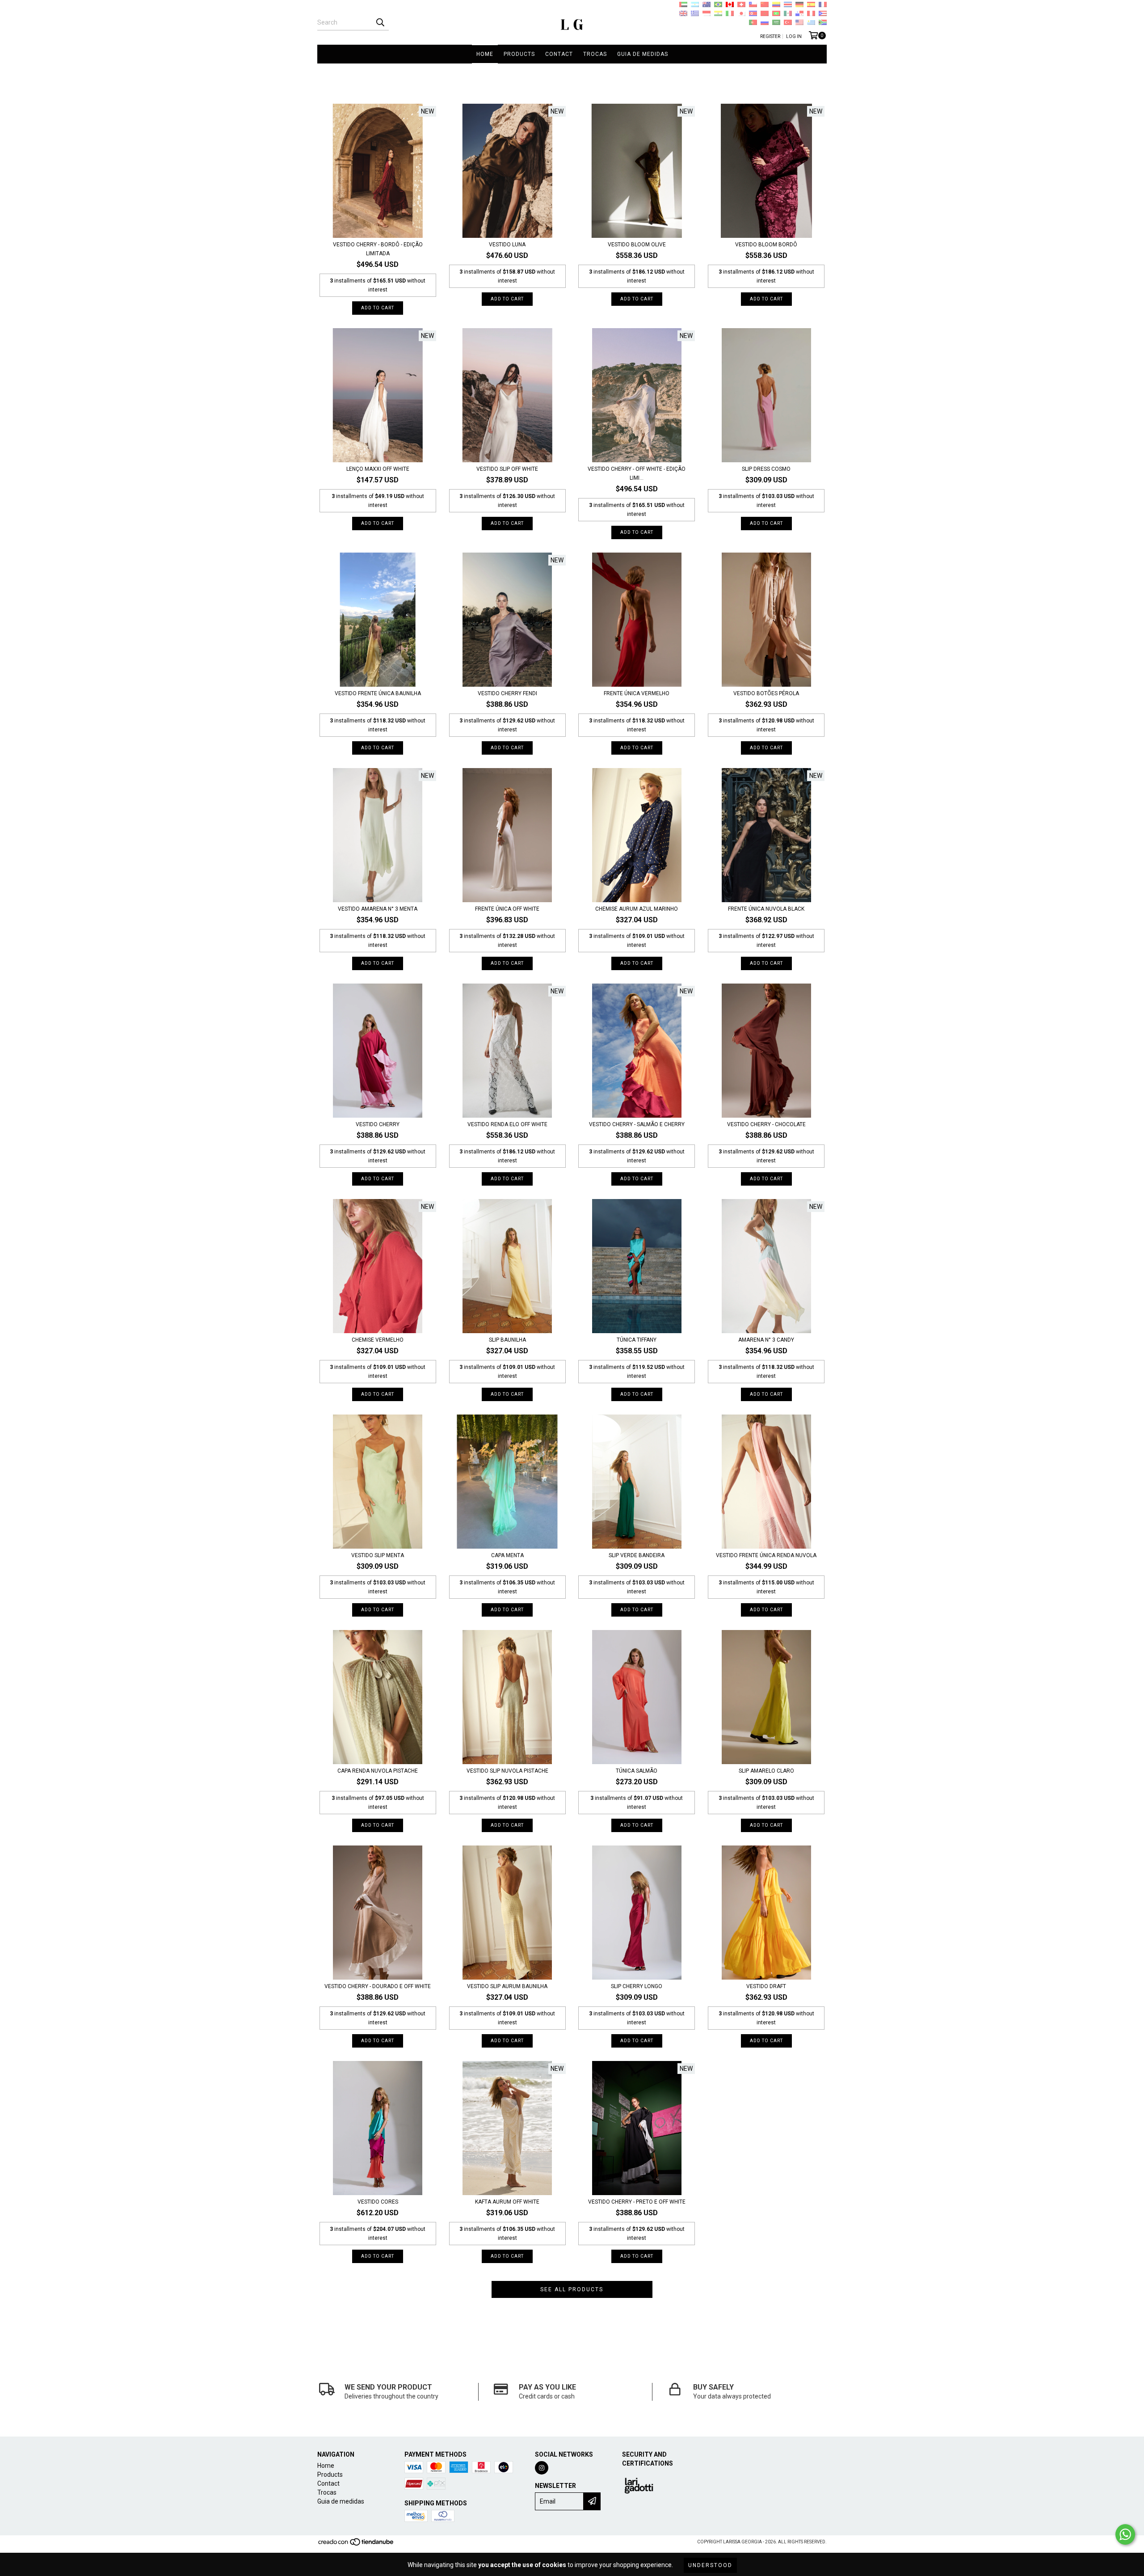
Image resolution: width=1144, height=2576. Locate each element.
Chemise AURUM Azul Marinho (637, 909)
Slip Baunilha (507, 1340)
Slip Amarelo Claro (766, 1771)
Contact (559, 54)
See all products (572, 2289)
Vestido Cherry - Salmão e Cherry (637, 1124)
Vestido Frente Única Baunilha (378, 693)
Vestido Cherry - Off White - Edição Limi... (637, 473)
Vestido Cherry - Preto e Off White (637, 2202)
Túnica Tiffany (637, 1340)
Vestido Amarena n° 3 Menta (378, 909)
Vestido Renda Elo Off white (507, 1124)
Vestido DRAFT (766, 1986)
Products (519, 54)
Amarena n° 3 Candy (766, 1340)
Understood (710, 2565)
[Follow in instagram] (542, 2468)
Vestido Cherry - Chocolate (766, 1124)
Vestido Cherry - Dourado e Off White (378, 1986)
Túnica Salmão (637, 1771)
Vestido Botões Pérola (766, 693)
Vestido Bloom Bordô (766, 245)
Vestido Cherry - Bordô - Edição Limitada (378, 249)
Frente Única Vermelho (637, 693)
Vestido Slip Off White (507, 469)
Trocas (595, 54)
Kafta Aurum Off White (507, 2202)
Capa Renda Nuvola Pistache (378, 1771)
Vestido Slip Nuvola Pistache (507, 1771)
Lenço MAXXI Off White (378, 469)
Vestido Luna (507, 245)
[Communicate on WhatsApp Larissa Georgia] (1125, 2534)
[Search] (380, 22)
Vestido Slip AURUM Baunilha (507, 1986)
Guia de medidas (643, 54)
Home (485, 54)
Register (770, 36)
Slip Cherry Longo (637, 1986)
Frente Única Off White (507, 909)
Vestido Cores (378, 2202)
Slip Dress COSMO (766, 469)
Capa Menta (507, 1555)
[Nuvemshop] (356, 2544)
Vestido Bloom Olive (637, 245)
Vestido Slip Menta (378, 1555)
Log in (794, 36)
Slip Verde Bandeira (637, 1555)
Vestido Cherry (378, 1124)
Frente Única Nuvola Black (766, 909)
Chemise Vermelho (378, 1340)
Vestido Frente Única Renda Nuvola (766, 1555)
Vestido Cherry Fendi (507, 693)
